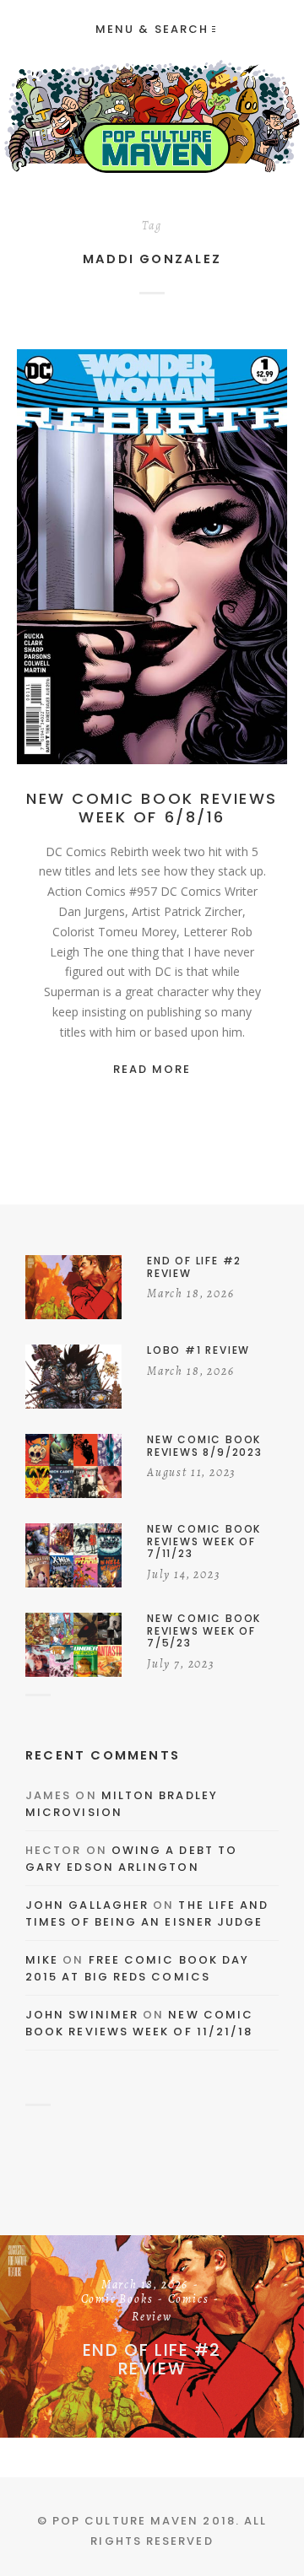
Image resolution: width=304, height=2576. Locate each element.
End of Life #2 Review (152, 2359)
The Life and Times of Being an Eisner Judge (147, 1913)
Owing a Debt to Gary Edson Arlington (131, 1859)
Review (152, 575)
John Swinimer (82, 2015)
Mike (42, 1960)
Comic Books (162, 558)
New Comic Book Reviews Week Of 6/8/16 (152, 808)
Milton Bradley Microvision (122, 1804)
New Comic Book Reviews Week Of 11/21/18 (139, 2023)
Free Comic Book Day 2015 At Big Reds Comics (137, 1968)
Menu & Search (152, 29)
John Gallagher (87, 1905)
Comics (233, 558)
